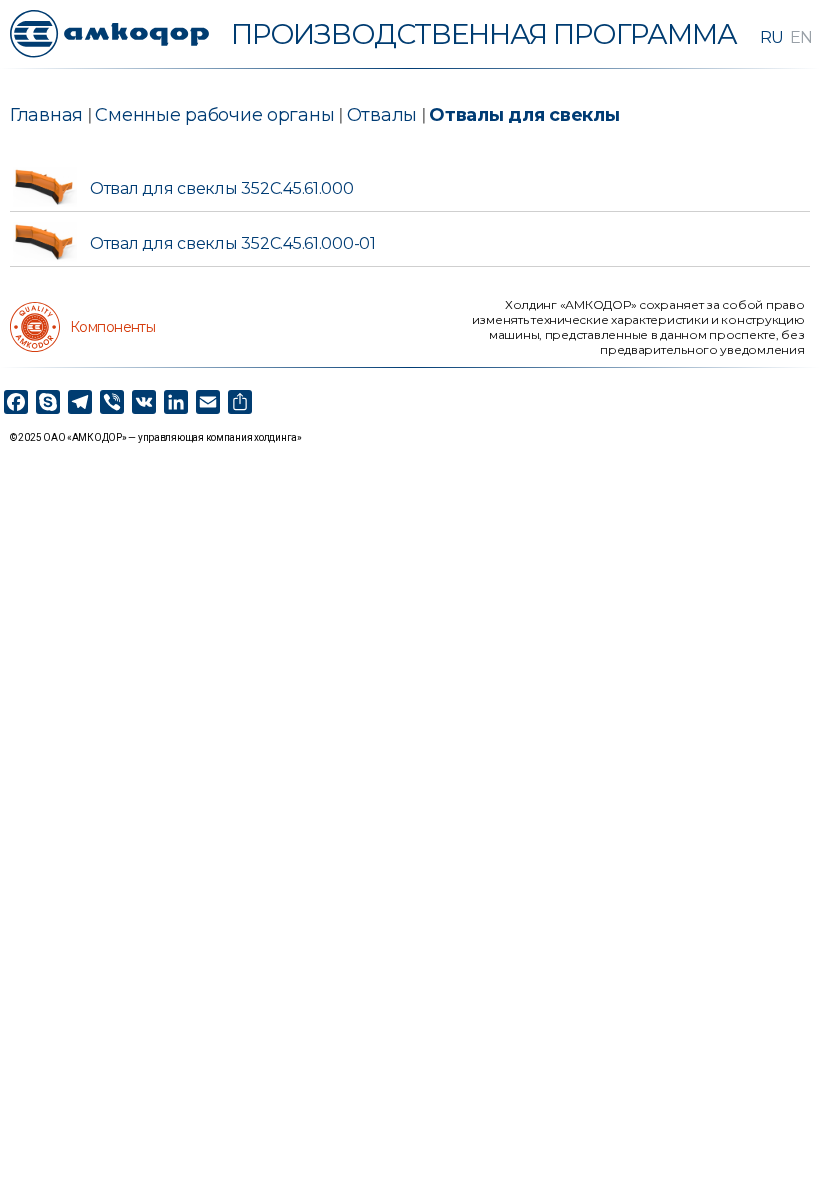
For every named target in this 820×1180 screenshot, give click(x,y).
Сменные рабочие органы (214, 115)
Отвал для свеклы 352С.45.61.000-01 (233, 243)
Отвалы (382, 115)
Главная (46, 115)
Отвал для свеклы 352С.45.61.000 (222, 188)
